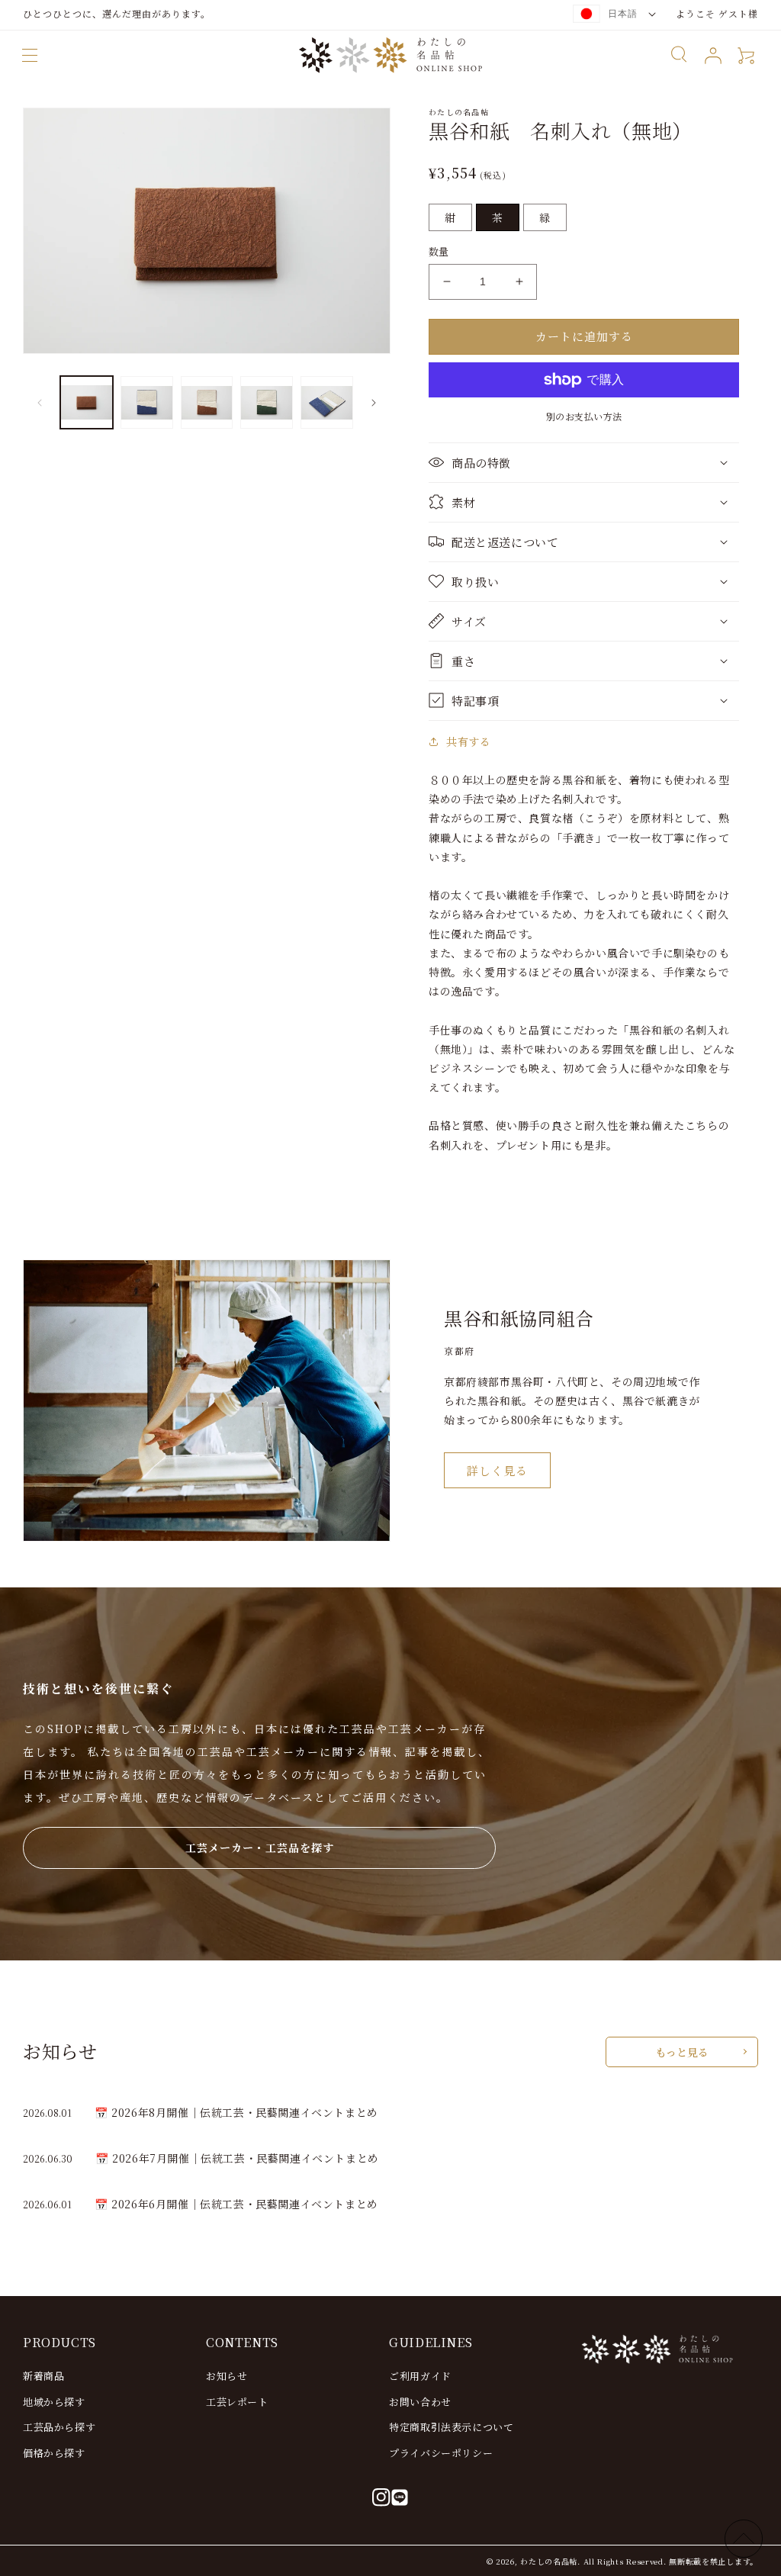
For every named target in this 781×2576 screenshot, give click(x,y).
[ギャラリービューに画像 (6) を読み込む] (327, 402)
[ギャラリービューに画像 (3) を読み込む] (147, 402)
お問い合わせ (420, 2402)
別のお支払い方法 (584, 416)
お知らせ (227, 2376)
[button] (30, 55)
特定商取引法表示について (451, 2427)
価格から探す (54, 2453)
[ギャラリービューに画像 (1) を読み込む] (87, 402)
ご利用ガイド (420, 2376)
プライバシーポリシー (441, 2453)
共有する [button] (468, 741)
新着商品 (43, 2376)
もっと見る (682, 2052)
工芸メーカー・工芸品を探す (260, 1848)
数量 (439, 251)
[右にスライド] (374, 403)
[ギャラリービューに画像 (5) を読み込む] (267, 402)
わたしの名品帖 (549, 2561)
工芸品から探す (59, 2427)
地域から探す (54, 2402)
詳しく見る (497, 1470)
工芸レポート (237, 2402)
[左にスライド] (40, 403)
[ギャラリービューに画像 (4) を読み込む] (207, 402)
